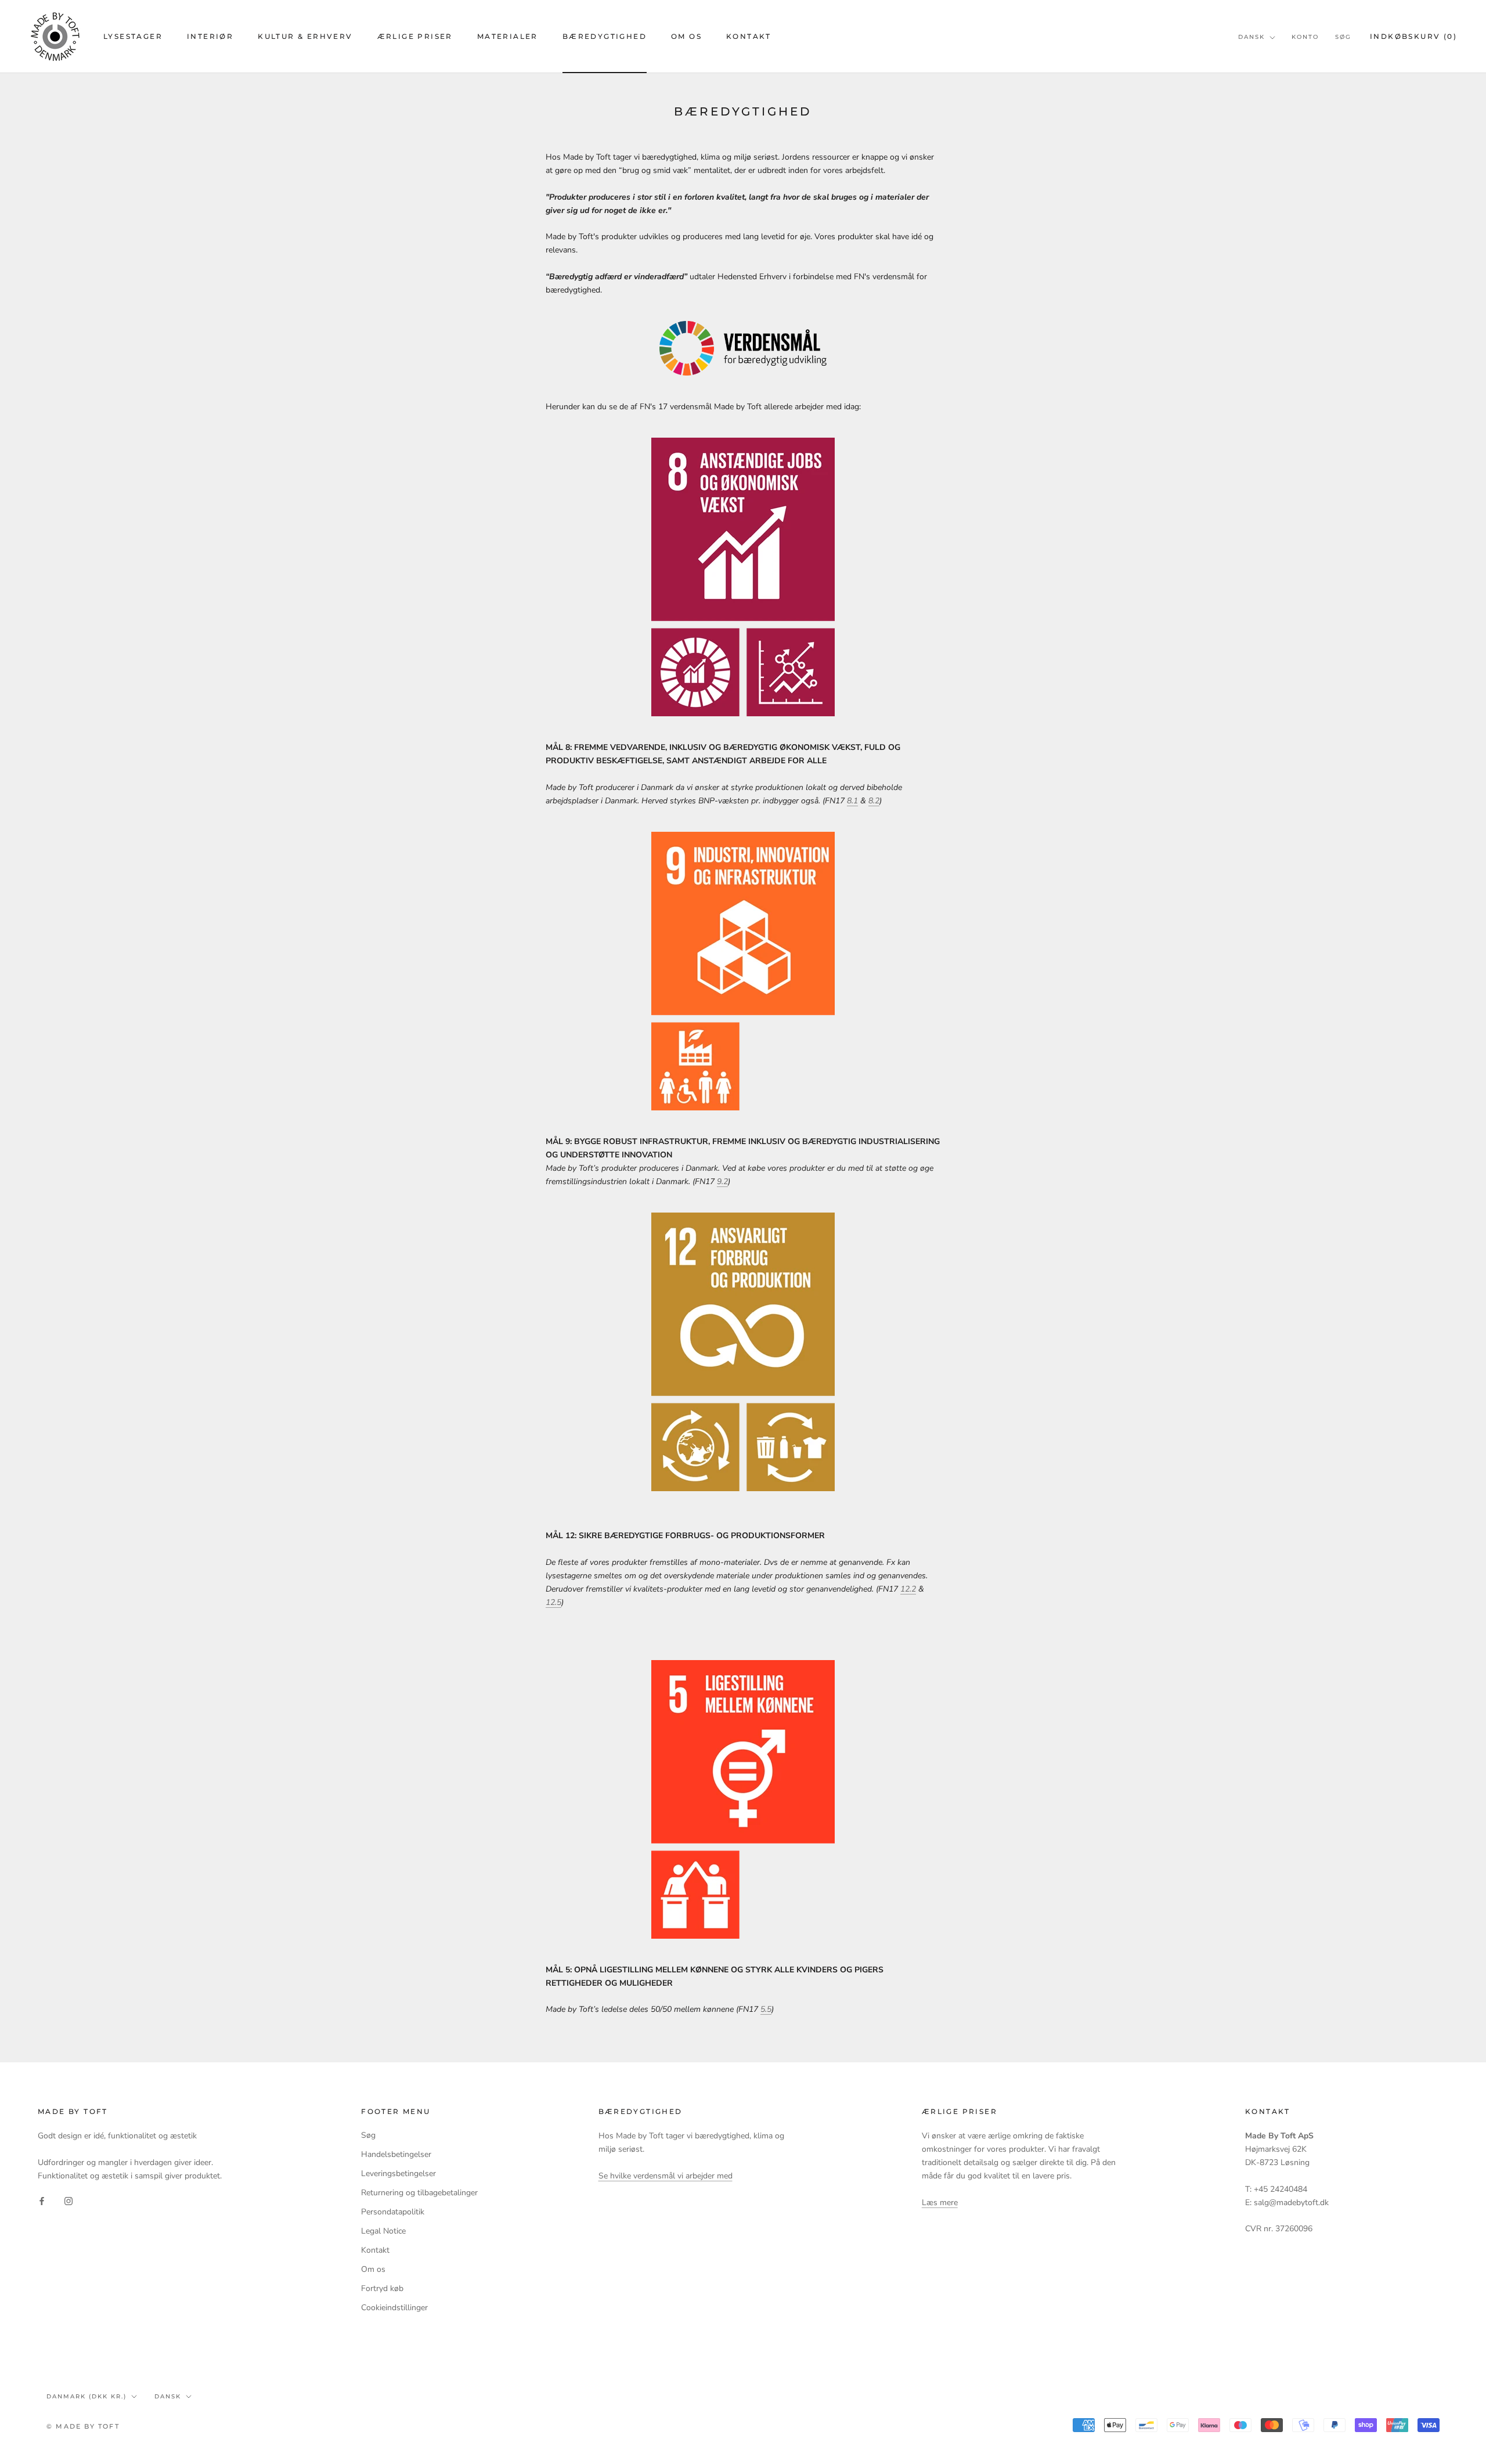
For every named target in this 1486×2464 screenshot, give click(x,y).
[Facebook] (42, 2201)
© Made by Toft (83, 2426)
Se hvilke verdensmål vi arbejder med (666, 2176)
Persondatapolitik (393, 2212)
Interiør (210, 36)
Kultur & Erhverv (305, 36)
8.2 (874, 801)
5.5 (766, 2009)
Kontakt (749, 36)
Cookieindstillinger (394, 2308)
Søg (1343, 37)
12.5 (553, 1602)
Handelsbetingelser (396, 2154)
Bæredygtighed (605, 36)
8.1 (852, 801)
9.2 (722, 1182)
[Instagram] (68, 2201)
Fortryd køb (382, 2288)
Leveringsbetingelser (398, 2173)
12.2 (908, 1589)
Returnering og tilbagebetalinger (419, 2193)
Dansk (1251, 37)
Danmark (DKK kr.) (86, 2396)
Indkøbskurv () (1413, 36)
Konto (1305, 37)
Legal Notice (383, 2231)
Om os (686, 36)
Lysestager (133, 36)
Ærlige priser (415, 36)
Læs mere (940, 2203)
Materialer (508, 36)
